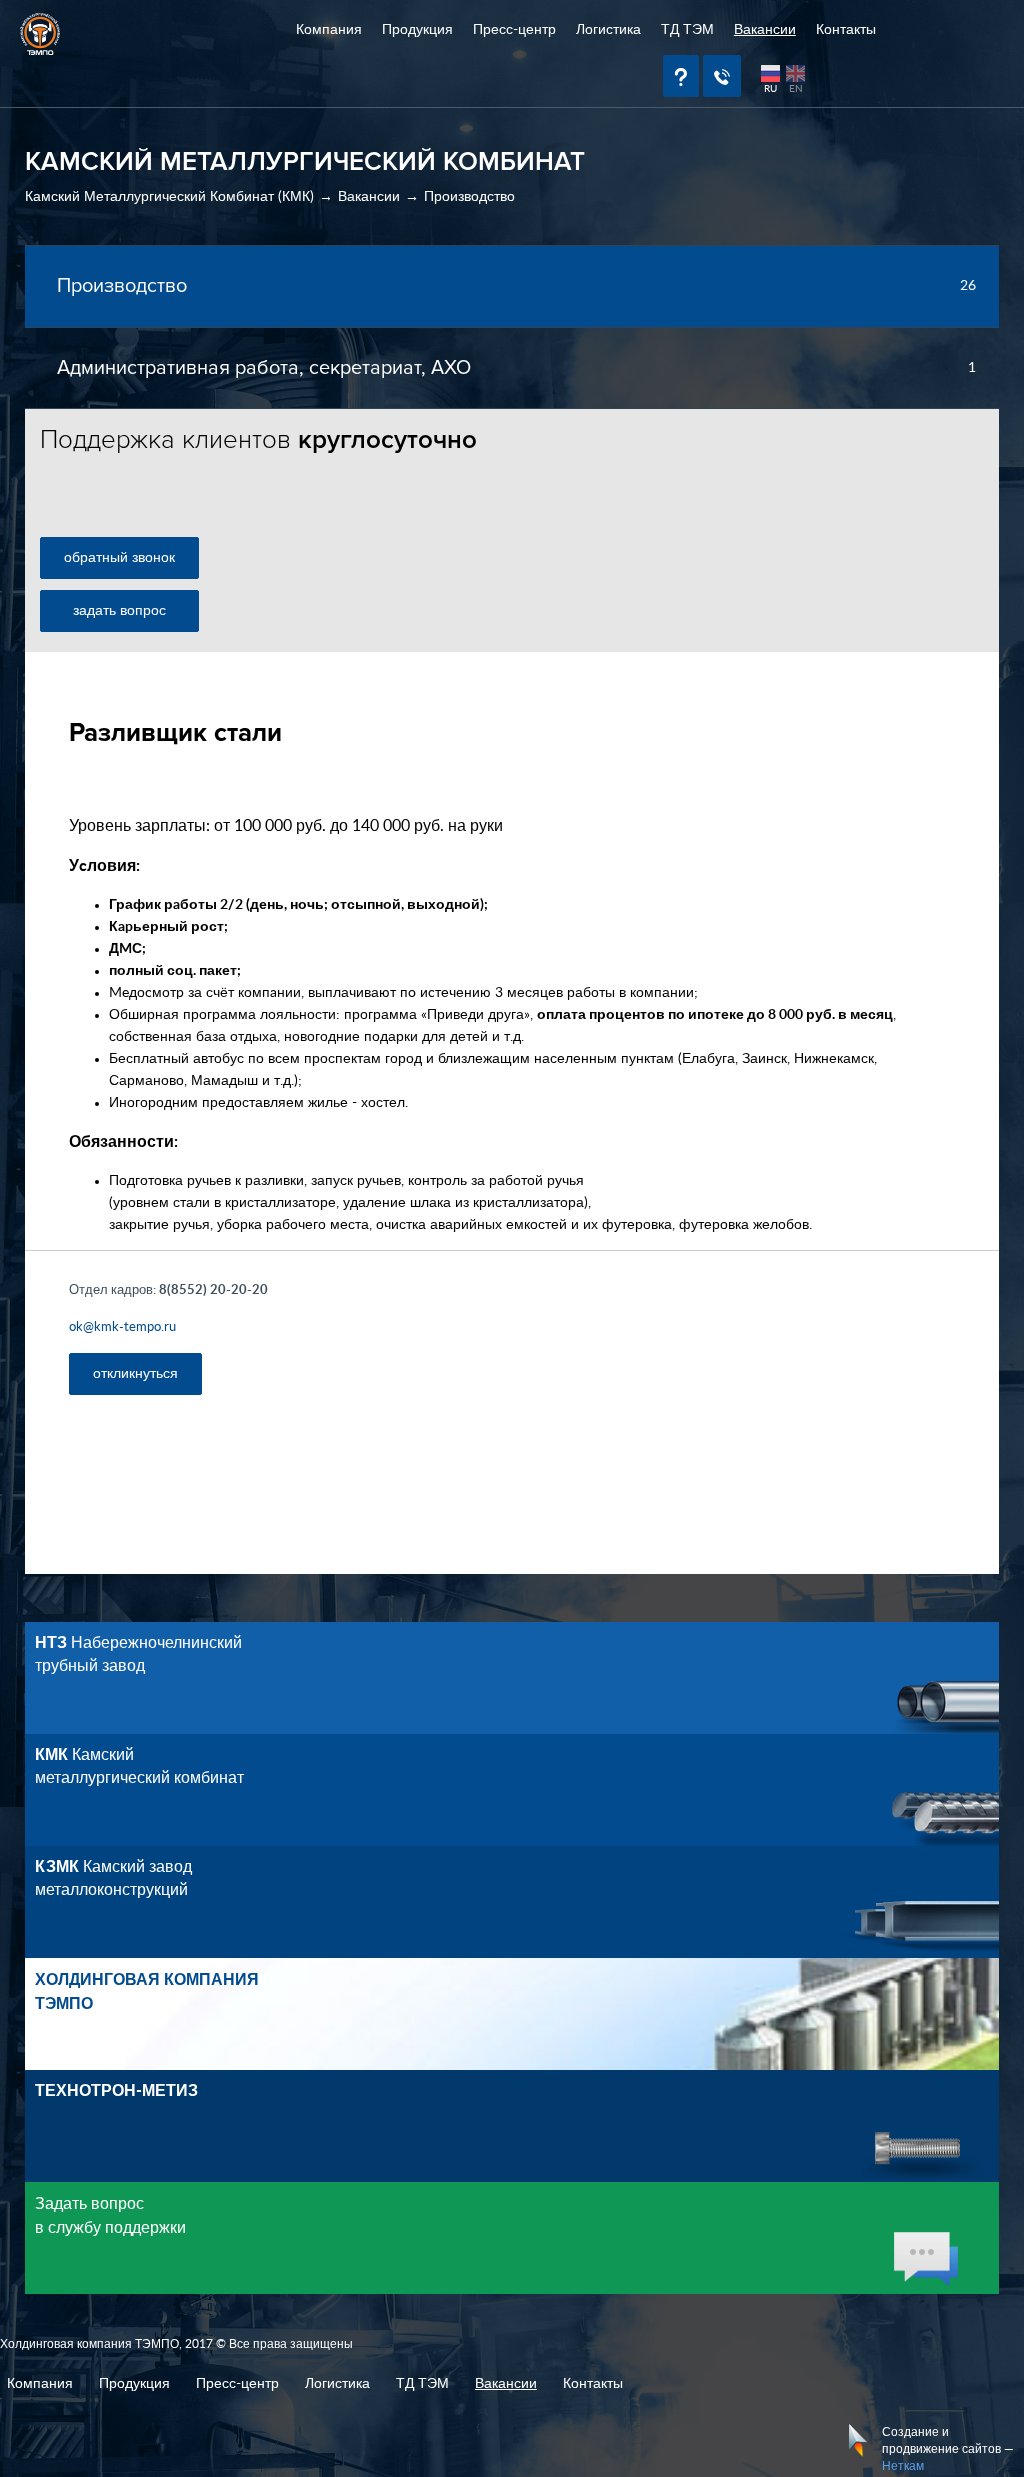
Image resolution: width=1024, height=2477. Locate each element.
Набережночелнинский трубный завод (138, 1654)
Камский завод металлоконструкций (113, 1878)
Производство (469, 197)
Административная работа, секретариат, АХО (264, 368)
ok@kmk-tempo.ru (122, 1327)
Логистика (608, 30)
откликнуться (135, 1374)
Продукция (417, 30)
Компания (329, 30)
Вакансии (765, 30)
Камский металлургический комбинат (139, 1766)
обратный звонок (119, 558)
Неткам (903, 2466)
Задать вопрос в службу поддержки (110, 2216)
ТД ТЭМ (687, 30)
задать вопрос (119, 611)
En (796, 89)
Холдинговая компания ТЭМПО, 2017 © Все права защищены (176, 2344)
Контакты (846, 30)
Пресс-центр (514, 30)
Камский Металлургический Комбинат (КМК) (169, 197)
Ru (770, 89)
